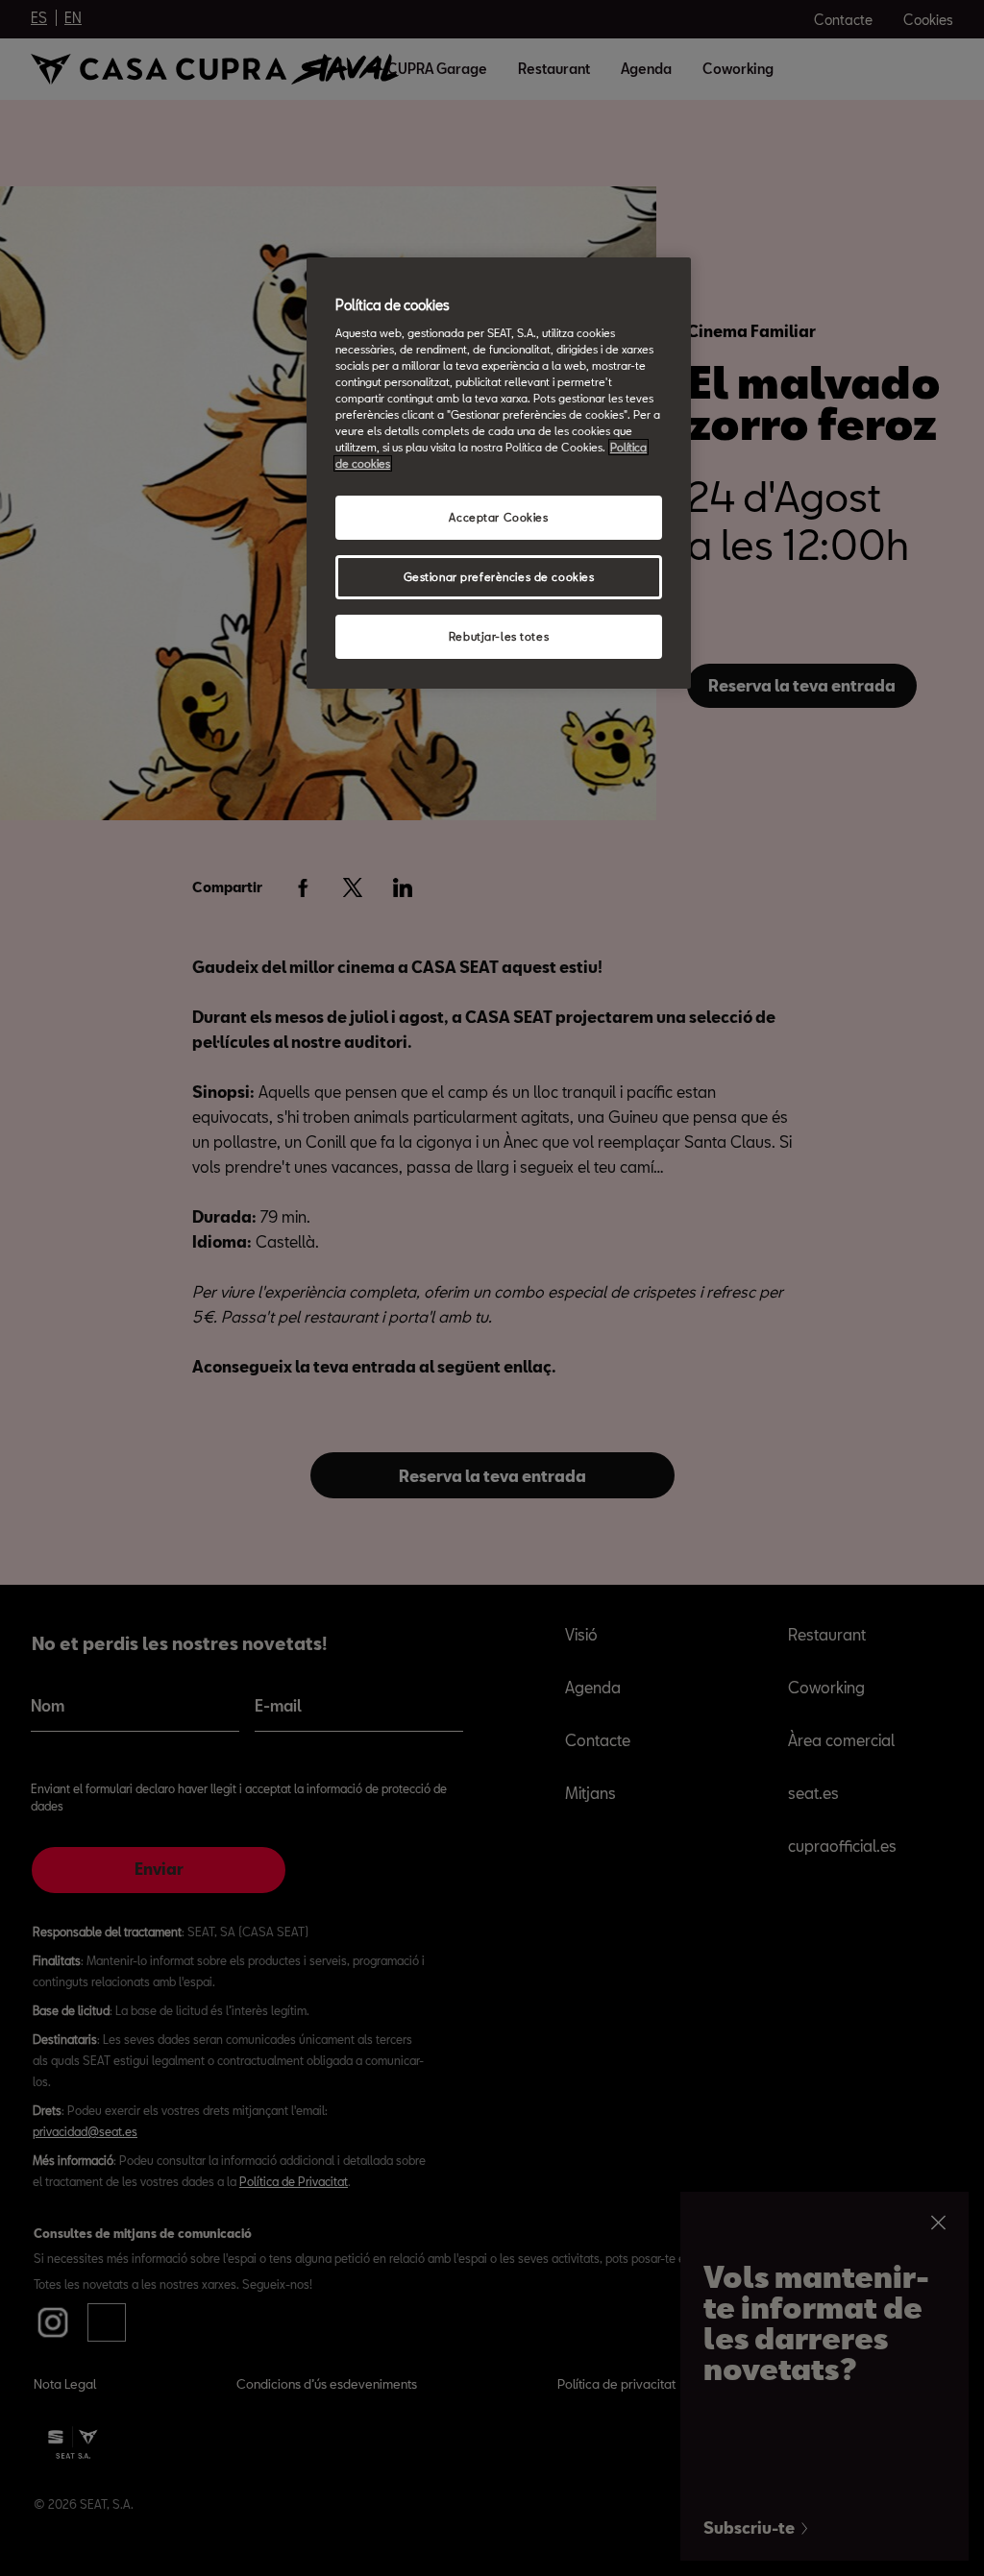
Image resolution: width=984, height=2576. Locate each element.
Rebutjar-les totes (499, 636)
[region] (499, 473)
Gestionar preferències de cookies (499, 577)
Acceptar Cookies (498, 517)
